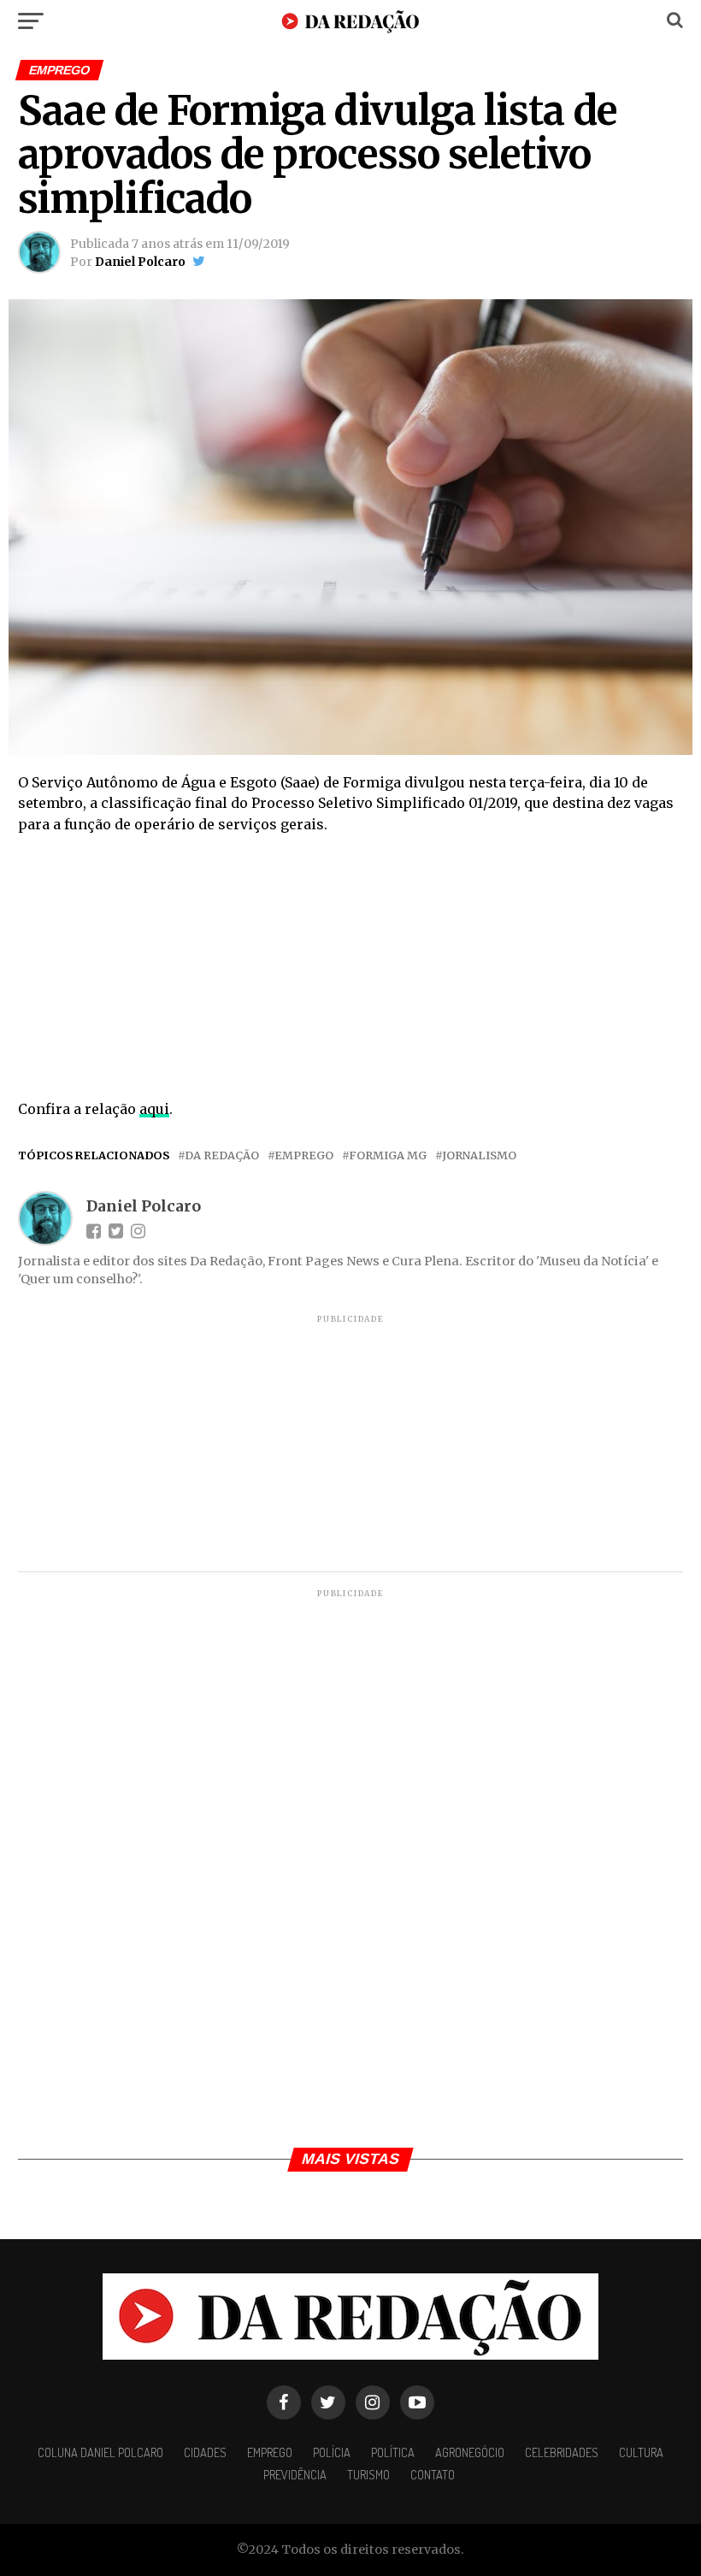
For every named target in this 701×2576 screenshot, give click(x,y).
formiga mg (388, 1155)
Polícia (332, 2452)
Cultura (641, 2452)
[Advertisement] (350, 972)
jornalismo (479, 1155)
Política (393, 2452)
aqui (154, 1109)
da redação (222, 1155)
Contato (433, 2474)
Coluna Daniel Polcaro (100, 2452)
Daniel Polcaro (140, 262)
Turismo (368, 2474)
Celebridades (562, 2452)
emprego (304, 1155)
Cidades (205, 2452)
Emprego (270, 2452)
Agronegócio (470, 2452)
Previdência (295, 2474)
